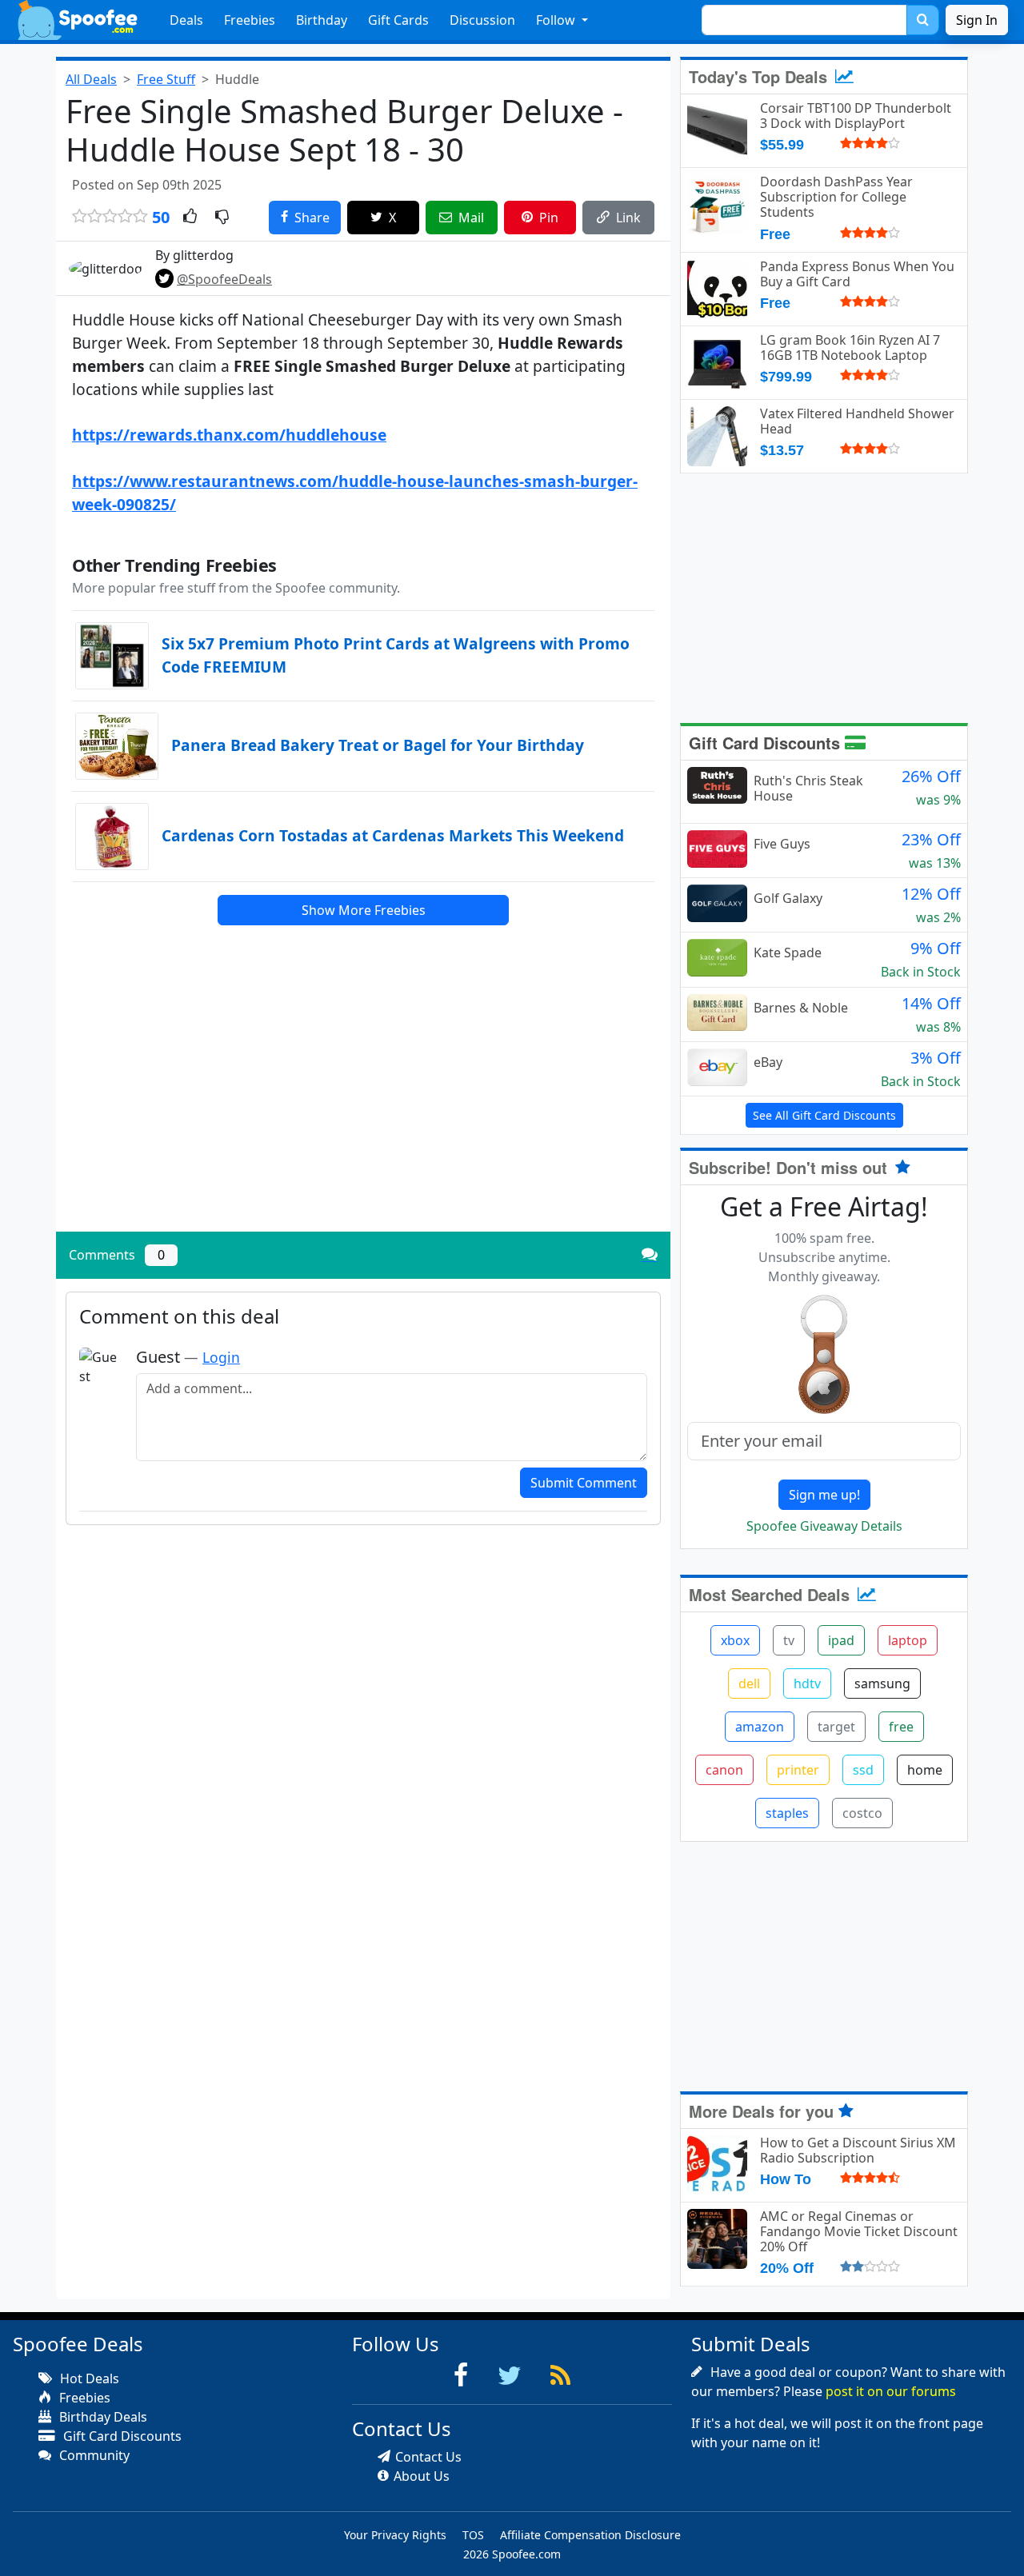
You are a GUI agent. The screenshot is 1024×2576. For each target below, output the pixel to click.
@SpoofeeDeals (224, 279)
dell (749, 1683)
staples (787, 1813)
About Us (422, 2476)
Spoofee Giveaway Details (824, 1526)
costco (862, 1813)
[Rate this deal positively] (190, 218)
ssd (863, 1770)
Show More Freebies (364, 910)
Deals (186, 20)
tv (789, 1640)
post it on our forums (891, 2391)
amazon (760, 1727)
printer (798, 1770)
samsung (882, 1683)
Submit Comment (584, 1483)
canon (724, 1770)
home (925, 1770)
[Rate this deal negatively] (222, 218)
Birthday (322, 20)
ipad (841, 1640)
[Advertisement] (363, 1108)
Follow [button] (557, 20)
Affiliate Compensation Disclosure (590, 2535)
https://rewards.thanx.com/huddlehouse (229, 435)
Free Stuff (166, 79)
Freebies (250, 20)
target (836, 1727)
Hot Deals (88, 2378)
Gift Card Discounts (767, 743)
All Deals (91, 79)
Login (221, 1357)
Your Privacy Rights (395, 2535)
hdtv (807, 1683)
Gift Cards (398, 20)
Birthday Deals (102, 2417)
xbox (735, 1640)
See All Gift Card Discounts (824, 1115)
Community (93, 2455)
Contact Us (428, 2457)
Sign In (977, 20)
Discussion (482, 20)
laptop (908, 1640)
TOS (473, 2535)
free (901, 1727)
